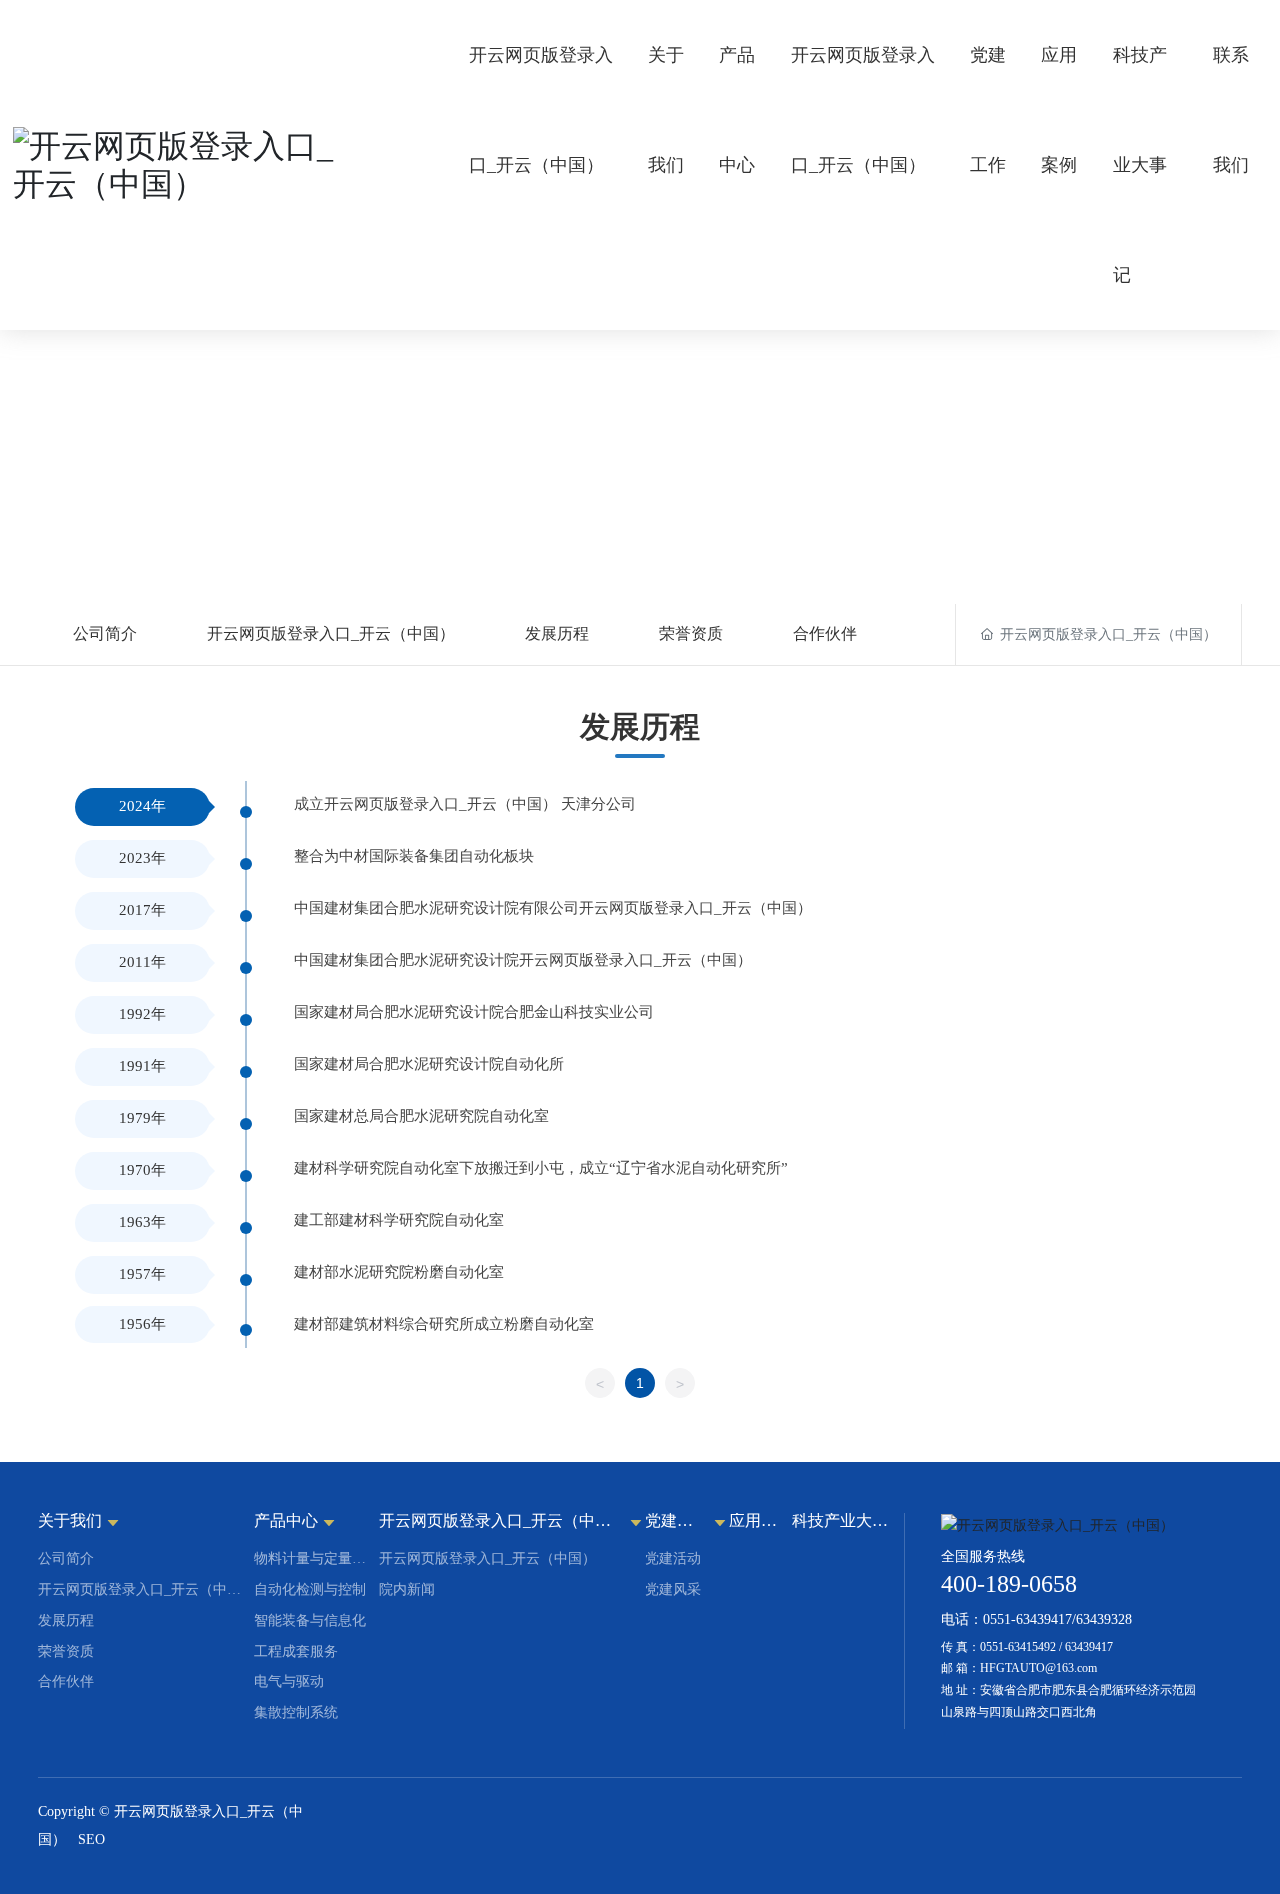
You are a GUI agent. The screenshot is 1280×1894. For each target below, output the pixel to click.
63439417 (1089, 1647)
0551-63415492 (1018, 1647)
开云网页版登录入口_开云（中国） (331, 633)
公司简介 (105, 633)
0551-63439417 (1027, 1619)
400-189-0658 (1009, 1584)
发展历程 (557, 633)
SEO (91, 1839)
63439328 (1104, 1619)
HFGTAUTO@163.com (1038, 1668)
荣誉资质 (691, 633)
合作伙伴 (825, 633)
